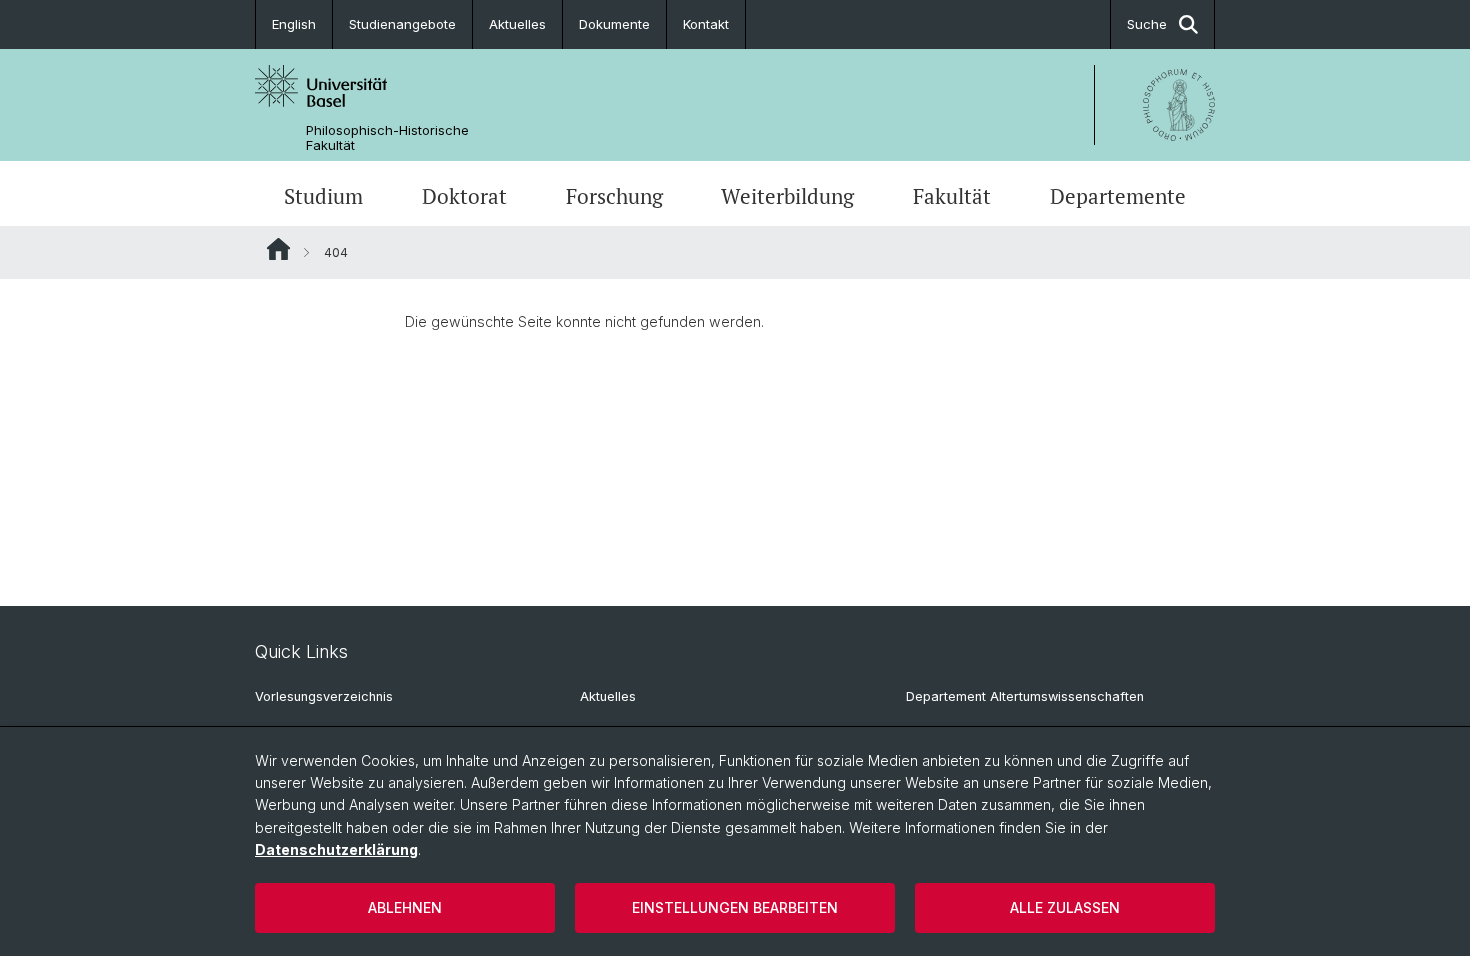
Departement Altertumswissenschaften (1025, 696)
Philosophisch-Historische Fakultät (387, 138)
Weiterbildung (787, 196)
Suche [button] (1147, 24)
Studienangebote (402, 24)
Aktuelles (517, 24)
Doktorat (464, 196)
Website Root (278, 249)
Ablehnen (405, 907)
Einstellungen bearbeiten (735, 907)
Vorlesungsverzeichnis (324, 696)
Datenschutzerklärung (336, 849)
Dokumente (614, 24)
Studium (323, 196)
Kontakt (706, 24)
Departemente (1118, 196)
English (294, 24)
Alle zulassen (1065, 907)
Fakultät (952, 196)
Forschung (614, 196)
